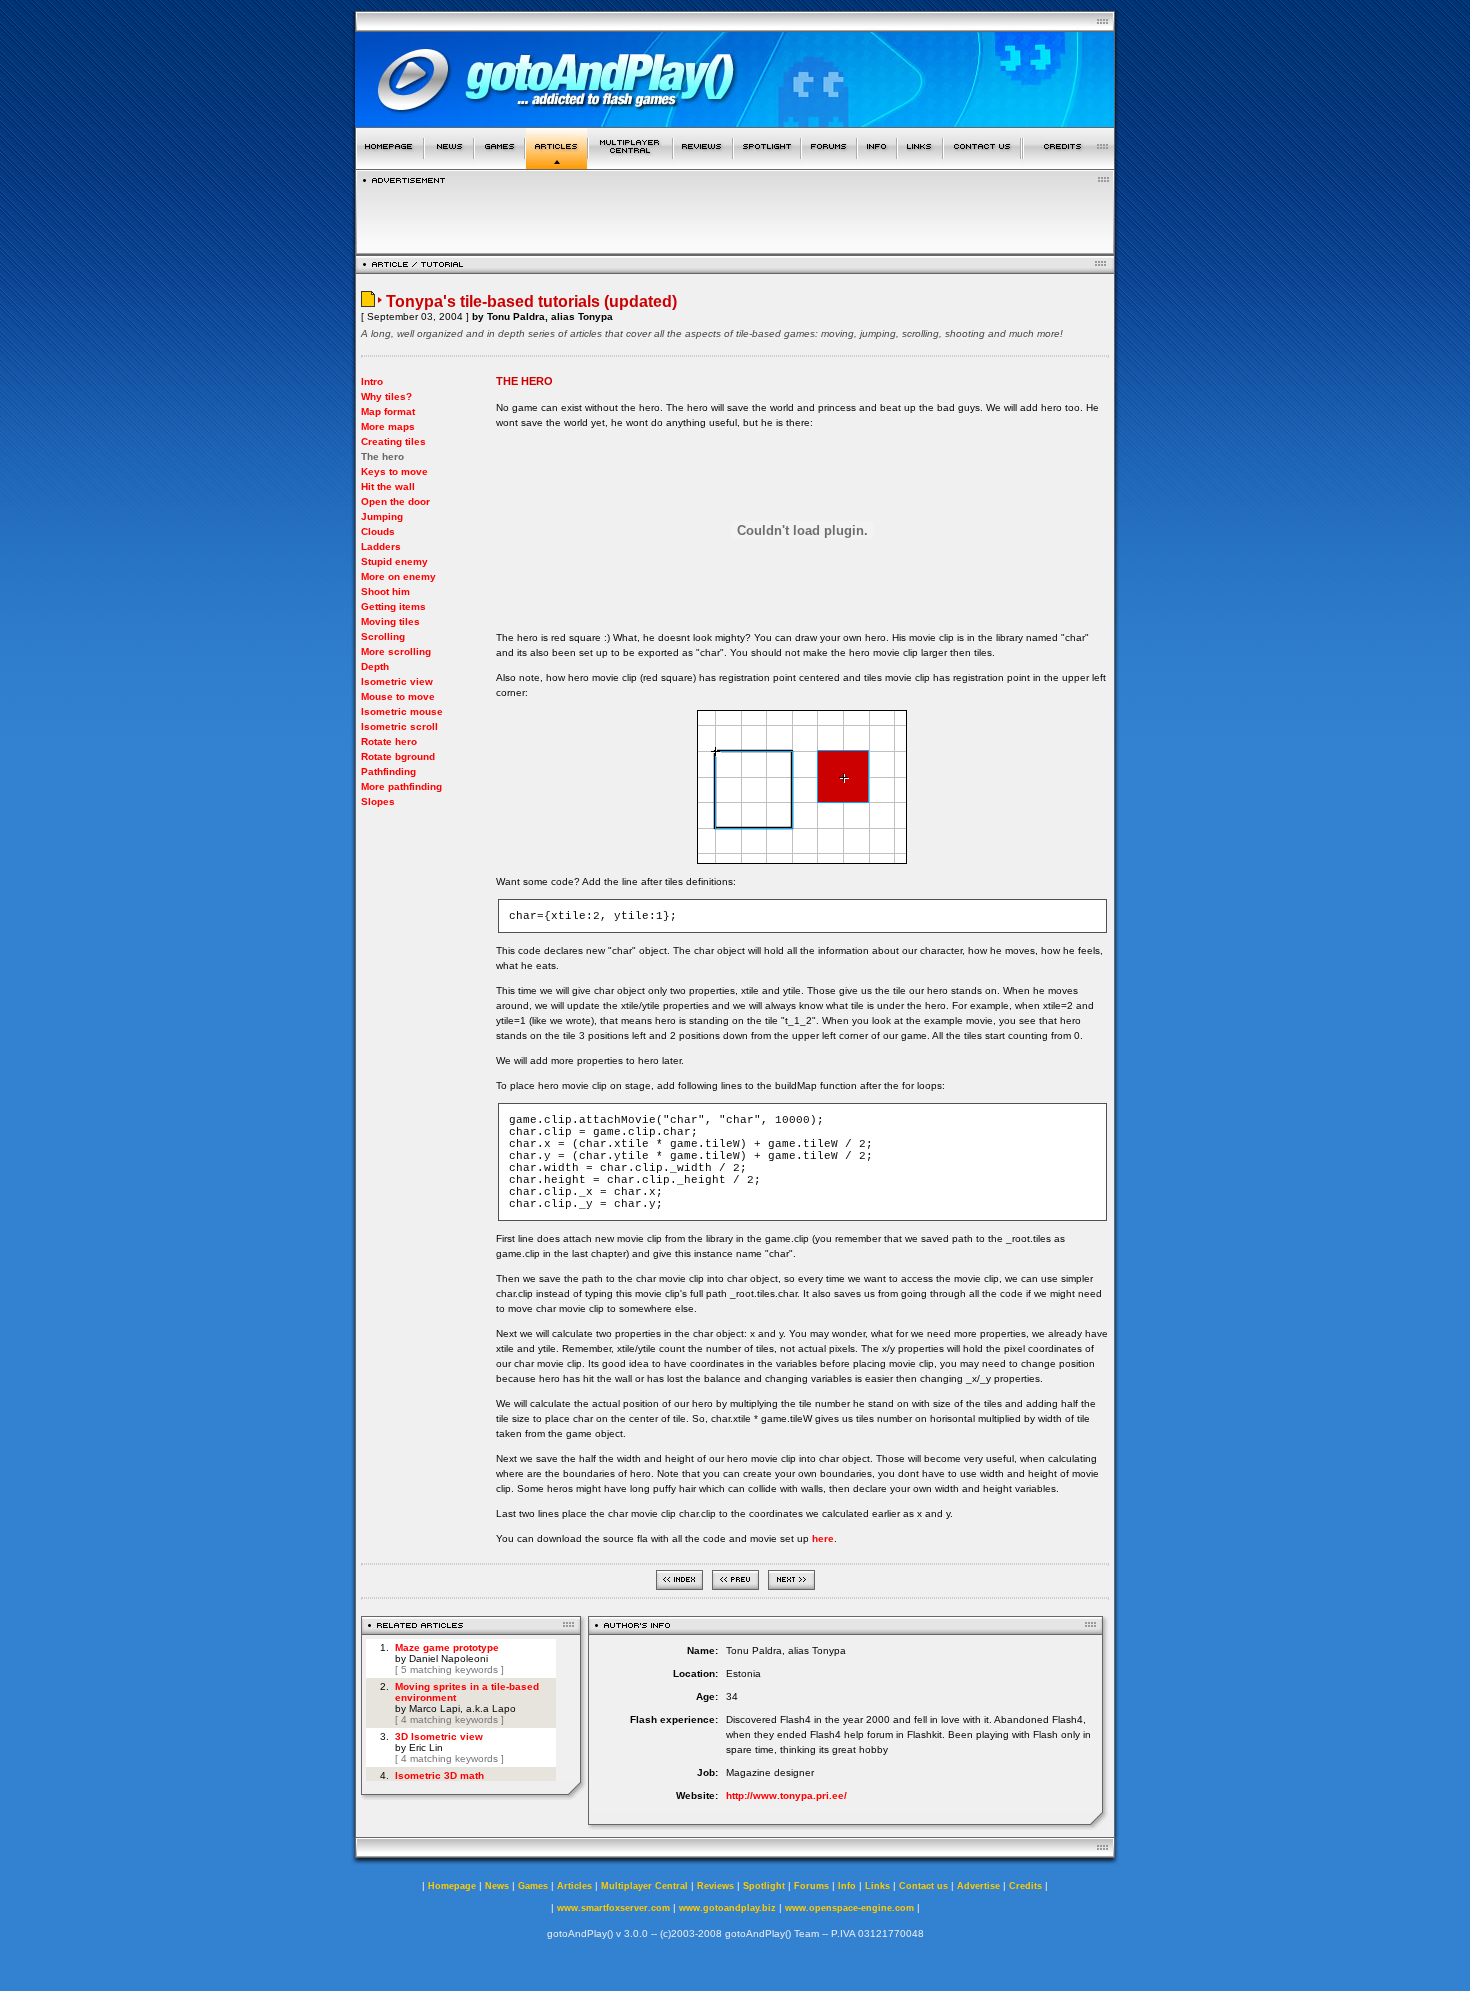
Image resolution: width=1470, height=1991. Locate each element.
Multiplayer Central (644, 1886)
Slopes (378, 801)
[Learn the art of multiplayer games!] (630, 163)
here (823, 1538)
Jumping (382, 516)
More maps (388, 426)
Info (847, 1886)
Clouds (378, 531)
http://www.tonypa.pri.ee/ (786, 1795)
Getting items (393, 606)
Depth (375, 666)
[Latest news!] (449, 163)
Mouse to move (398, 696)
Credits (1025, 1886)
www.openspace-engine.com (849, 1908)
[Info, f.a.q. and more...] (877, 163)
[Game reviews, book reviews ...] (703, 163)
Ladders (381, 546)
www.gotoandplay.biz (727, 1908)
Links (877, 1886)
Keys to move (394, 471)
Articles (574, 1886)
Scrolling (383, 636)
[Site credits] (1069, 163)
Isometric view (397, 681)
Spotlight (764, 1886)
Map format (388, 411)
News (497, 1886)
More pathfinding (401, 786)
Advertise (978, 1886)
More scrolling (396, 651)
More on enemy (398, 576)
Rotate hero (389, 741)
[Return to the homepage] (389, 163)
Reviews (715, 1886)
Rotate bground (398, 756)
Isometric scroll (399, 726)
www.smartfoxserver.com (613, 1908)
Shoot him (385, 591)
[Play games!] (499, 163)
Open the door (395, 501)
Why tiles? (386, 396)
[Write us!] (982, 163)
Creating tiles (393, 441)
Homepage (452, 1886)
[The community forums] (829, 163)
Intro (372, 381)
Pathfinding (388, 771)
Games (533, 1886)
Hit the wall (388, 486)
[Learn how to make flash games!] (556, 163)
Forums (811, 1886)
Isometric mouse (402, 711)
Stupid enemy (394, 561)
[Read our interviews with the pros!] (767, 163)
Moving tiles (390, 621)
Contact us (923, 1886)
